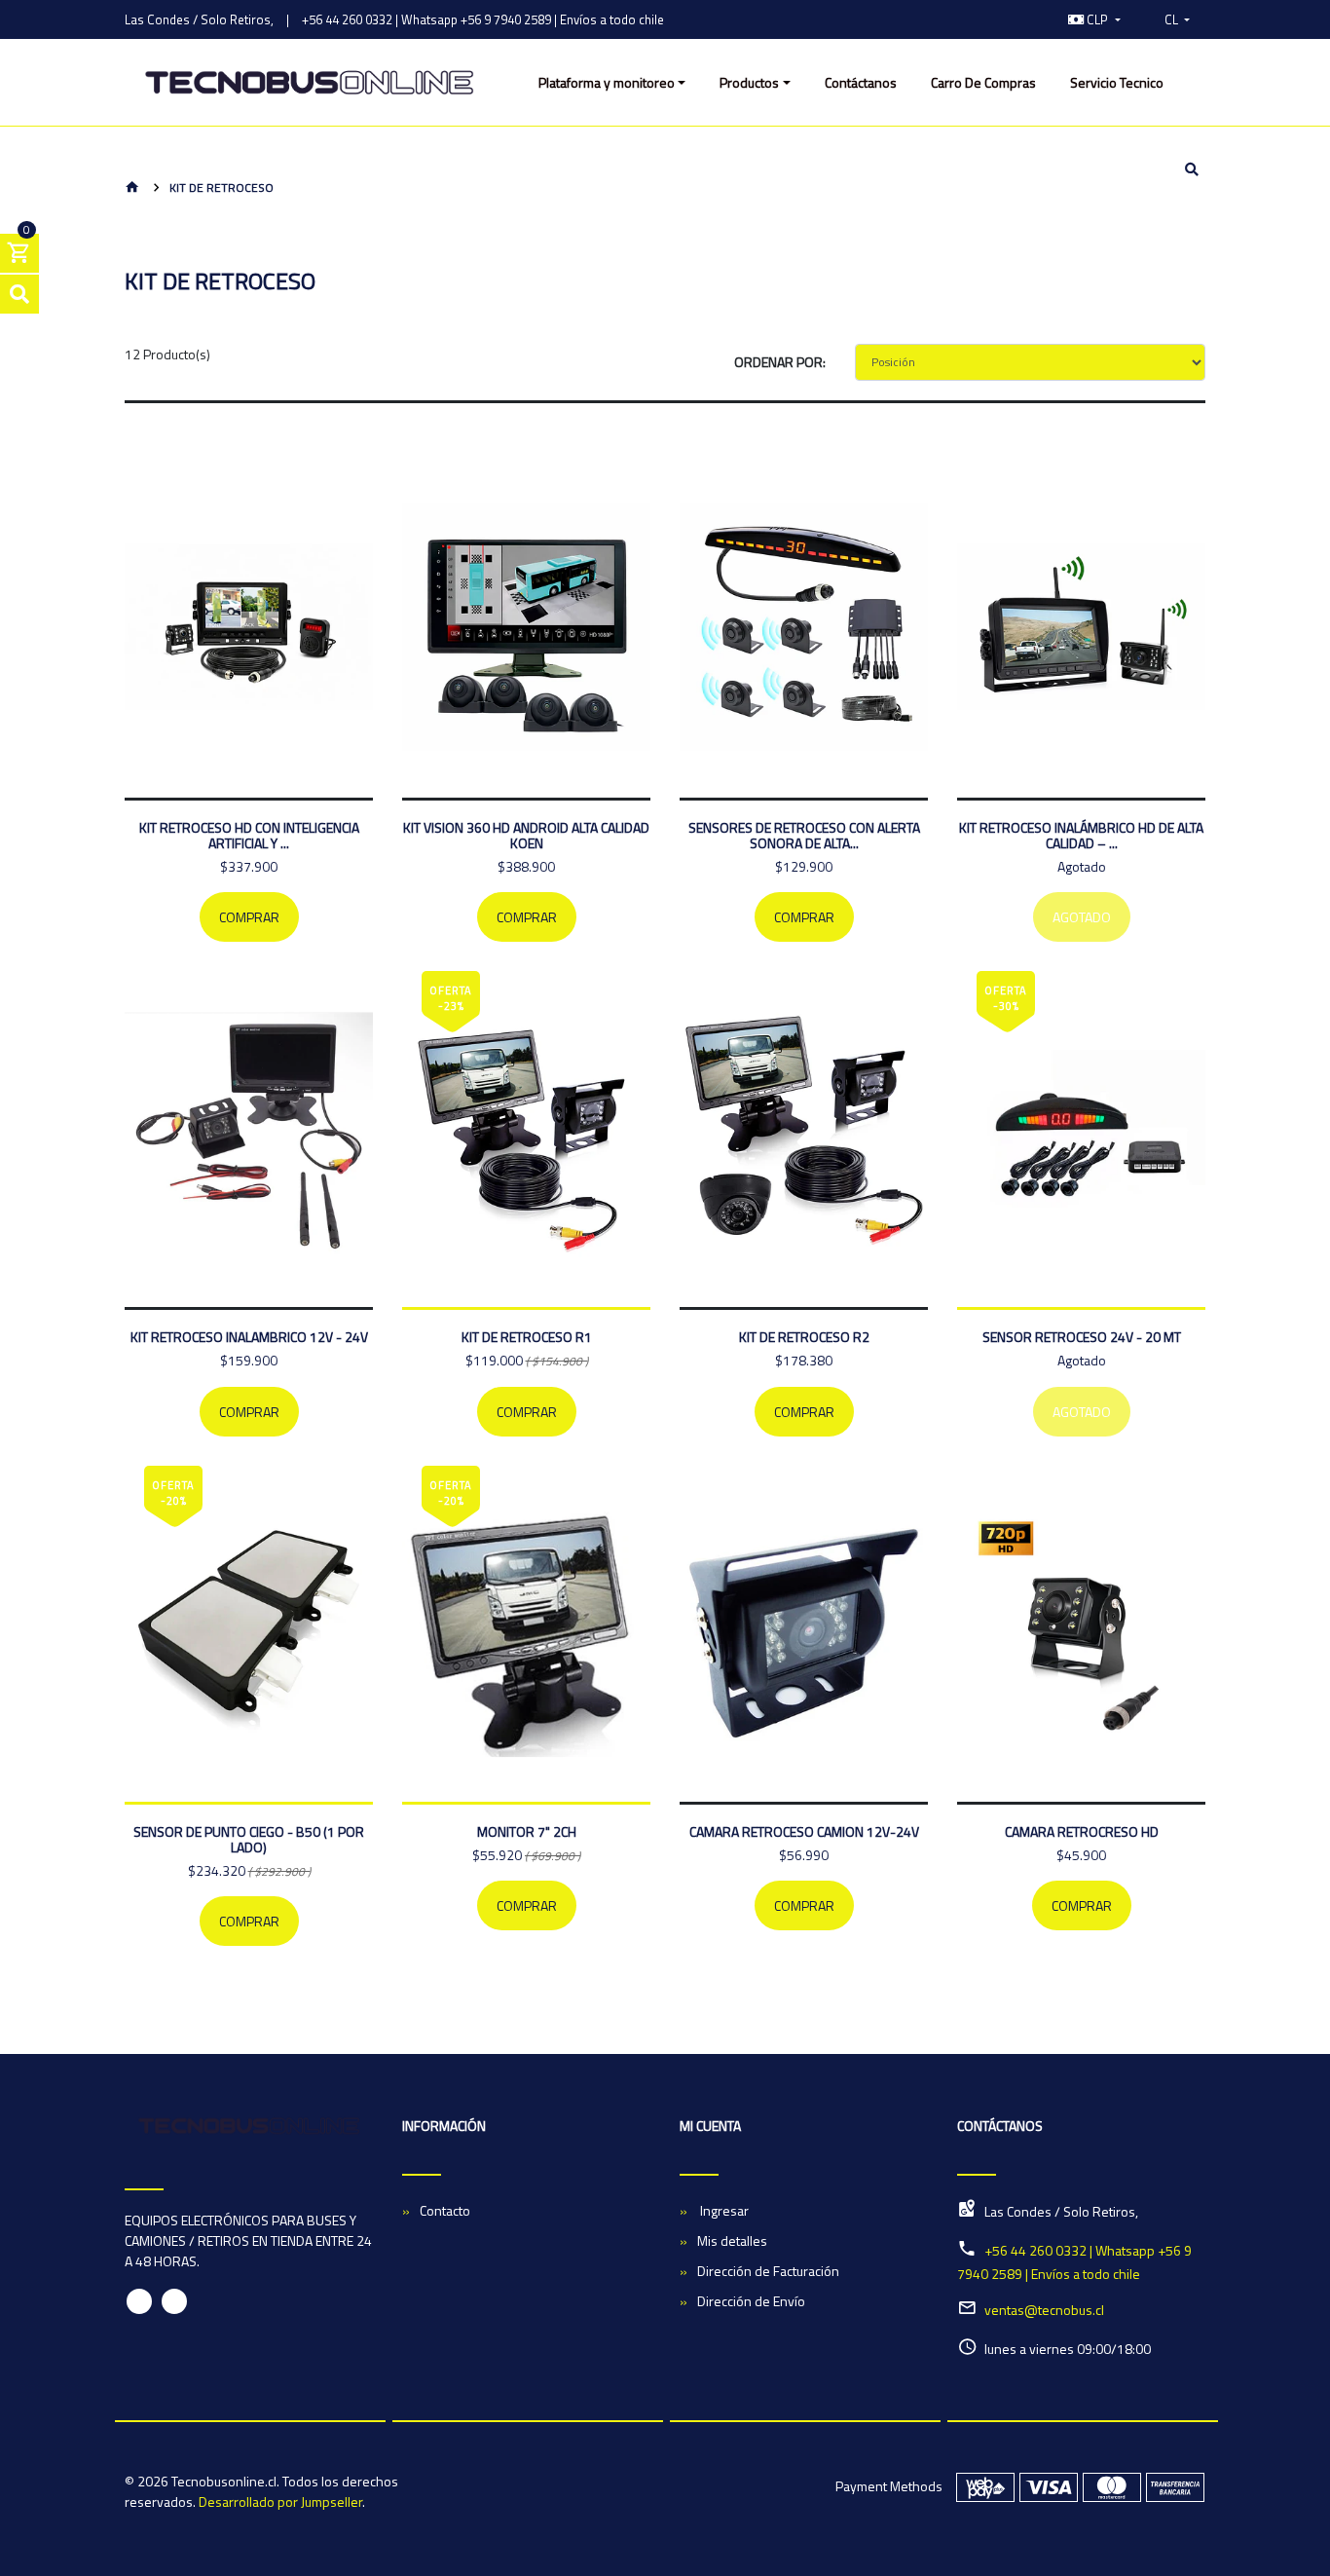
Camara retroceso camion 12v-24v (804, 1831)
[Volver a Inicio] (132, 188)
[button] (1094, 19)
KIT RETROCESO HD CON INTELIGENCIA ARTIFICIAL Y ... (249, 835)
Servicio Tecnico (1117, 82)
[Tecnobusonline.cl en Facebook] (139, 2301)
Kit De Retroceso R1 (527, 1337)
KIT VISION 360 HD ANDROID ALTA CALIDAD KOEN (526, 835)
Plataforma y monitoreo (607, 82)
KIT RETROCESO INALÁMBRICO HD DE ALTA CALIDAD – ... (1081, 835)
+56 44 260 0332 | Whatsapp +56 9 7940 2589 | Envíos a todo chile (483, 19)
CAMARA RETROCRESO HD (1082, 1831)
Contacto (445, 2210)
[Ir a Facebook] (1012, 19)
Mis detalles (732, 2240)
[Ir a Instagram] (1032, 19)
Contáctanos (861, 82)
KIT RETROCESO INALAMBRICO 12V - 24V (249, 1337)
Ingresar (723, 2210)
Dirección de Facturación (768, 2271)
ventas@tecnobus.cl (1044, 2310)
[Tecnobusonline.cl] (309, 83)
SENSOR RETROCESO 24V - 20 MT (1082, 1337)
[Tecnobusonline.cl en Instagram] (174, 2301)
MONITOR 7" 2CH (527, 1831)
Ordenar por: (780, 362)
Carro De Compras (983, 82)
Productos (749, 82)
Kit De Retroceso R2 (804, 1337)
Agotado (1082, 917)
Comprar (249, 917)
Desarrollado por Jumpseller (280, 2501)
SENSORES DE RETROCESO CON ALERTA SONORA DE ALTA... (804, 835)
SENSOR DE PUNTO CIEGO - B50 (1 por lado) (249, 1839)
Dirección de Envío (751, 2301)
